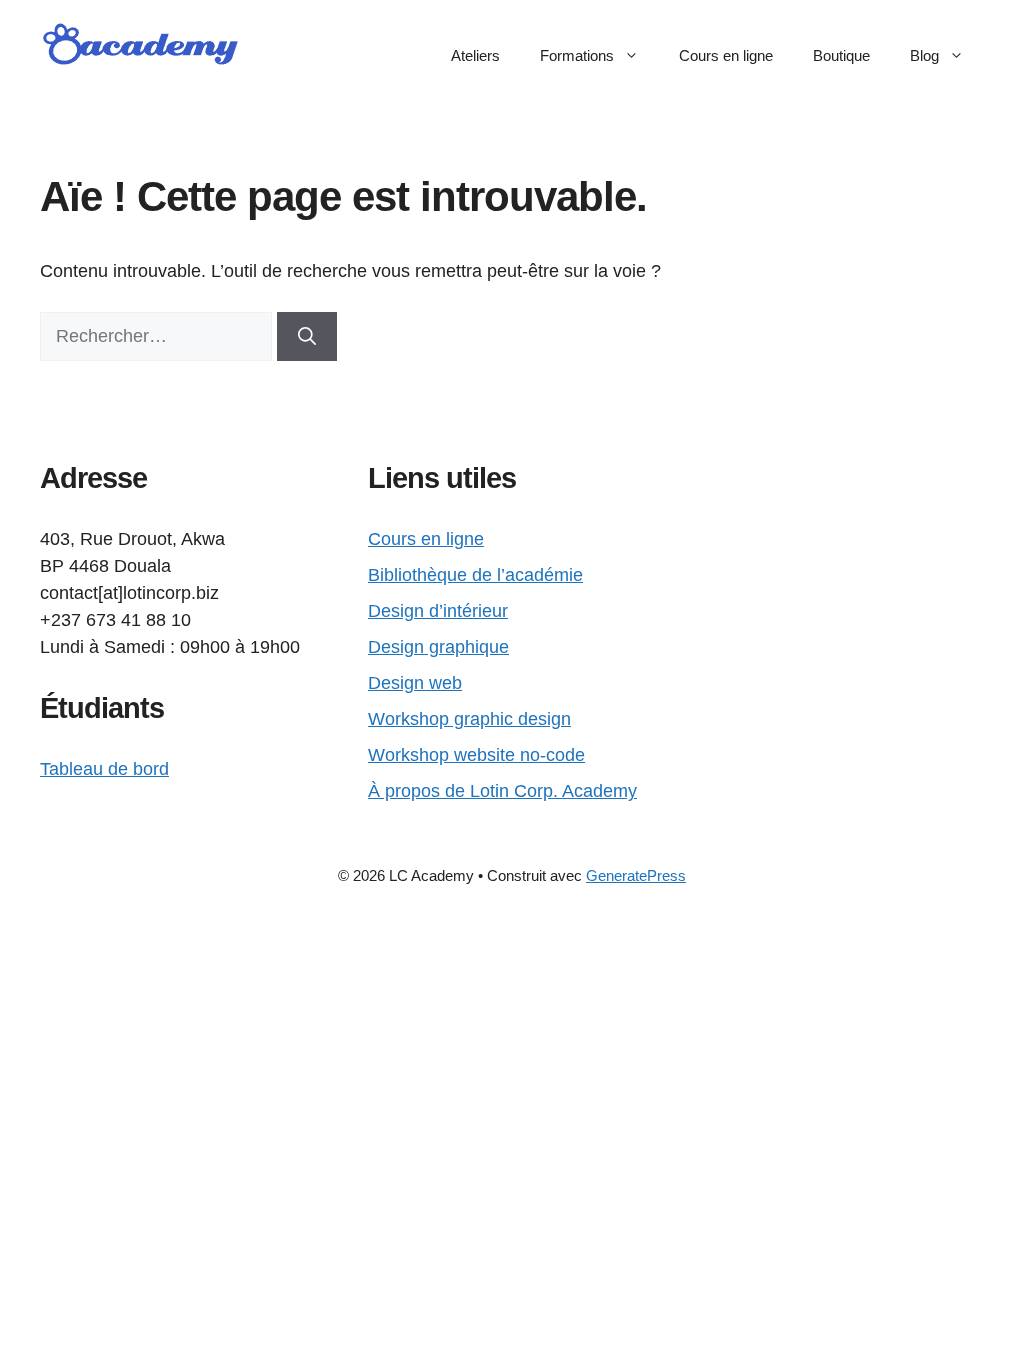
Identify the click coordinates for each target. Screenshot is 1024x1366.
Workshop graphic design (469, 719)
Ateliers (475, 55)
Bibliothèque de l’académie (475, 575)
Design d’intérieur (438, 611)
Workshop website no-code (476, 755)
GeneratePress (636, 875)
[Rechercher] (307, 336)
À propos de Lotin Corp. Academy (502, 791)
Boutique (841, 55)
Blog (924, 55)
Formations (577, 55)
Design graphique (438, 647)
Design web (415, 683)
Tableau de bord (104, 769)
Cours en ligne (726, 55)
